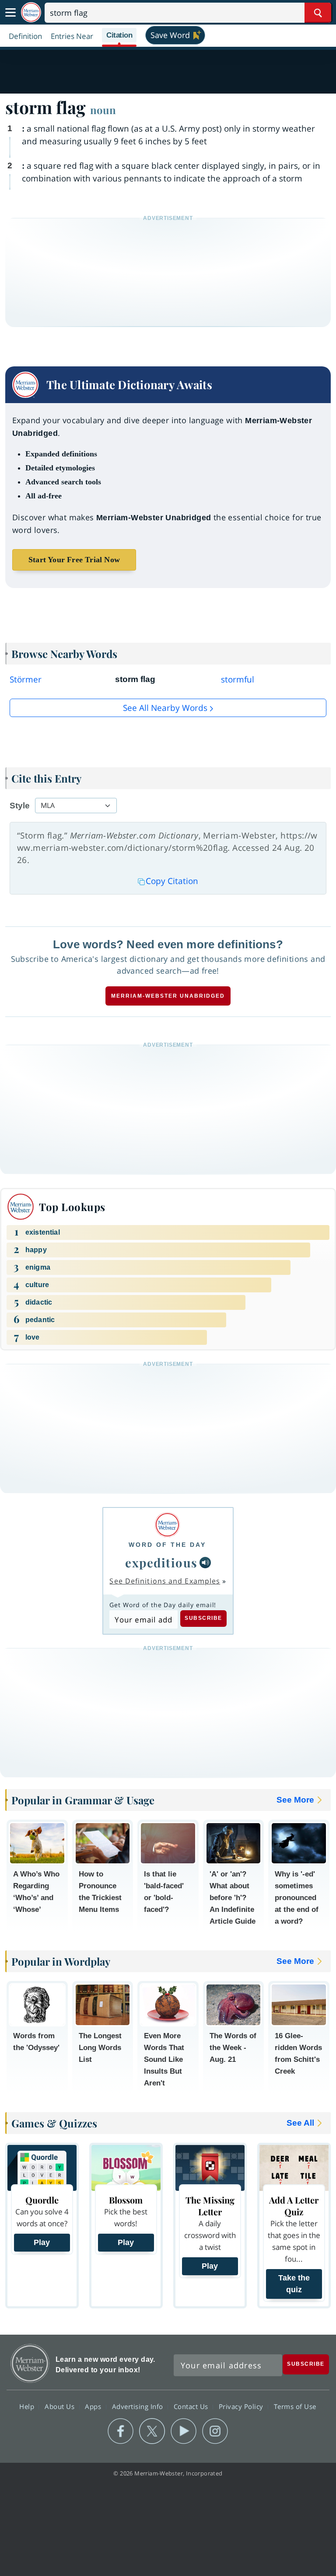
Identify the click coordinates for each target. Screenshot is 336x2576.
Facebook (121, 2431)
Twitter (152, 2431)
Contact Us (192, 2406)
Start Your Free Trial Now (74, 560)
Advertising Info (139, 2406)
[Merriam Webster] (167, 1525)
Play (42, 2242)
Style (20, 806)
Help (28, 2406)
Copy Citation (172, 881)
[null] (205, 1563)
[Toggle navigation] (10, 13)
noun (103, 110)
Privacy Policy (242, 2406)
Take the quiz (294, 2284)
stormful (238, 679)
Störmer (26, 679)
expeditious (161, 1562)
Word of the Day (167, 1545)
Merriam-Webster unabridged (168, 996)
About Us (61, 2406)
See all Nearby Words (165, 708)
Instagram (215, 2431)
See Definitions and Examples (165, 1581)
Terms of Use (295, 2406)
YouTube (184, 2431)
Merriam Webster (30, 2363)
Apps (94, 2406)
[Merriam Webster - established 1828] (31, 12)
